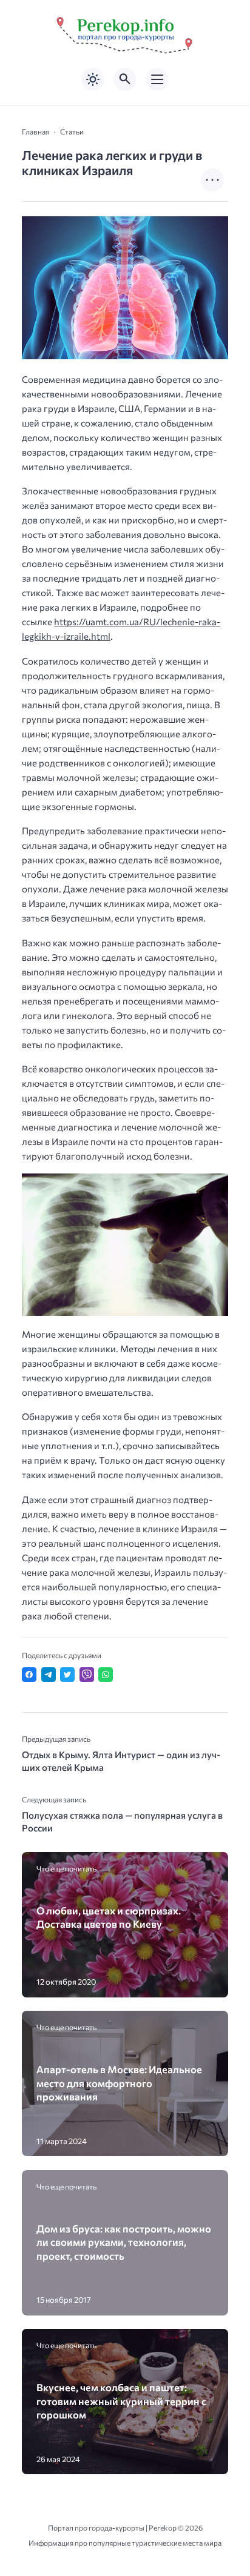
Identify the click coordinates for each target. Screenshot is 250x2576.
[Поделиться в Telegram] (49, 1675)
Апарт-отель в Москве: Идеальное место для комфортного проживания (119, 2083)
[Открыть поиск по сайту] (125, 79)
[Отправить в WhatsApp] (106, 1675)
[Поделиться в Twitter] (67, 1675)
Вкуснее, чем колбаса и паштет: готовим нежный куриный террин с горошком (121, 2401)
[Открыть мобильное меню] (157, 79)
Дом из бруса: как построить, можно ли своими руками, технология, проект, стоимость (124, 2242)
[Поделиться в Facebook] (29, 1675)
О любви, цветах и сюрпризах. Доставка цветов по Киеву (109, 1917)
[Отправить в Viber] (87, 1675)
